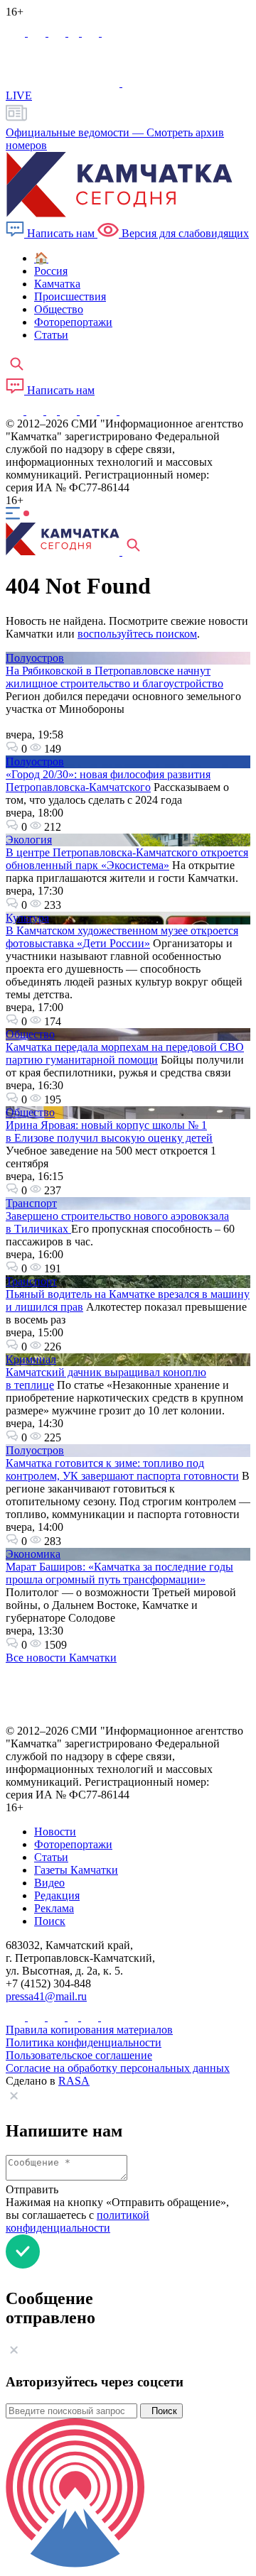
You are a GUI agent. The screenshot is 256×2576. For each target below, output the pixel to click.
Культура (27, 918)
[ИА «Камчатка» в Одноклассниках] (75, 32)
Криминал (31, 1359)
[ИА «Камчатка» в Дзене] (110, 411)
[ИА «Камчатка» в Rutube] (92, 32)
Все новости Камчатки (61, 1658)
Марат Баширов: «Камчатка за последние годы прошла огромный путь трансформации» (119, 1573)
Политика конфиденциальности (84, 2042)
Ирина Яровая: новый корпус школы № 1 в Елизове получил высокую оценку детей (109, 1131)
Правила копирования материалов (89, 2030)
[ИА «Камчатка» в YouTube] (70, 411)
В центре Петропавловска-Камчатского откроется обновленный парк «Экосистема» (127, 859)
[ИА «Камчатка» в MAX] (17, 32)
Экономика (33, 1554)
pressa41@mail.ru (46, 1996)
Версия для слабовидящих (184, 233)
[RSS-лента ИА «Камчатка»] (126, 411)
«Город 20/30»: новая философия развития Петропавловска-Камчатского (108, 781)
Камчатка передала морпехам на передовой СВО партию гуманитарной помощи (125, 1053)
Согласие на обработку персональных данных (118, 2068)
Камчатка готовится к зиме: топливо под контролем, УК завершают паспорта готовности (122, 1469)
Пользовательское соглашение (79, 2055)
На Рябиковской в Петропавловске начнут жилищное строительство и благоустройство (114, 677)
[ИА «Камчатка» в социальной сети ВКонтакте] (58, 32)
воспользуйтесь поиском (137, 634)
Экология (29, 840)
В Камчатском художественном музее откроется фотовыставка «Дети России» (122, 937)
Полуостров (35, 658)
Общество (30, 1034)
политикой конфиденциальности (78, 2221)
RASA (74, 2081)
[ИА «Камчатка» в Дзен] (110, 32)
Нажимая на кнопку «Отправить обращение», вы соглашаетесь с (117, 2215)
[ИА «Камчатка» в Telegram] (38, 32)
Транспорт (31, 1203)
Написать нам (61, 233)
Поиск (161, 2411)
